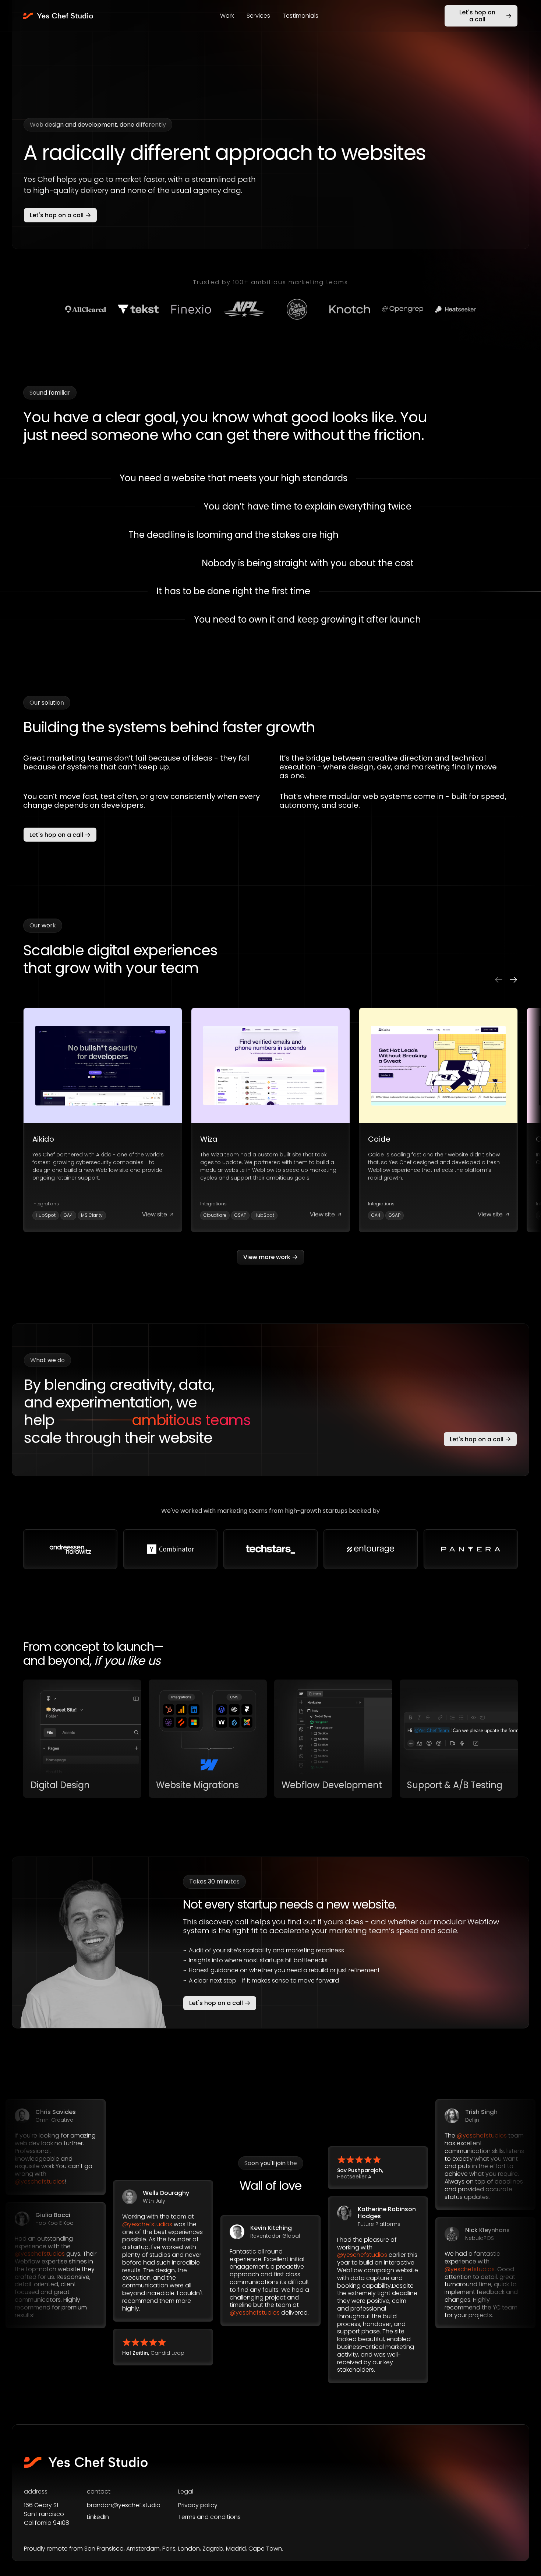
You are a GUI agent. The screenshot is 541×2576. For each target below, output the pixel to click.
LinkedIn (98, 2517)
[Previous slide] (499, 980)
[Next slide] (513, 980)
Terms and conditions (209, 2517)
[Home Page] (59, 16)
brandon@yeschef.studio (124, 2505)
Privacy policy (198, 2505)
